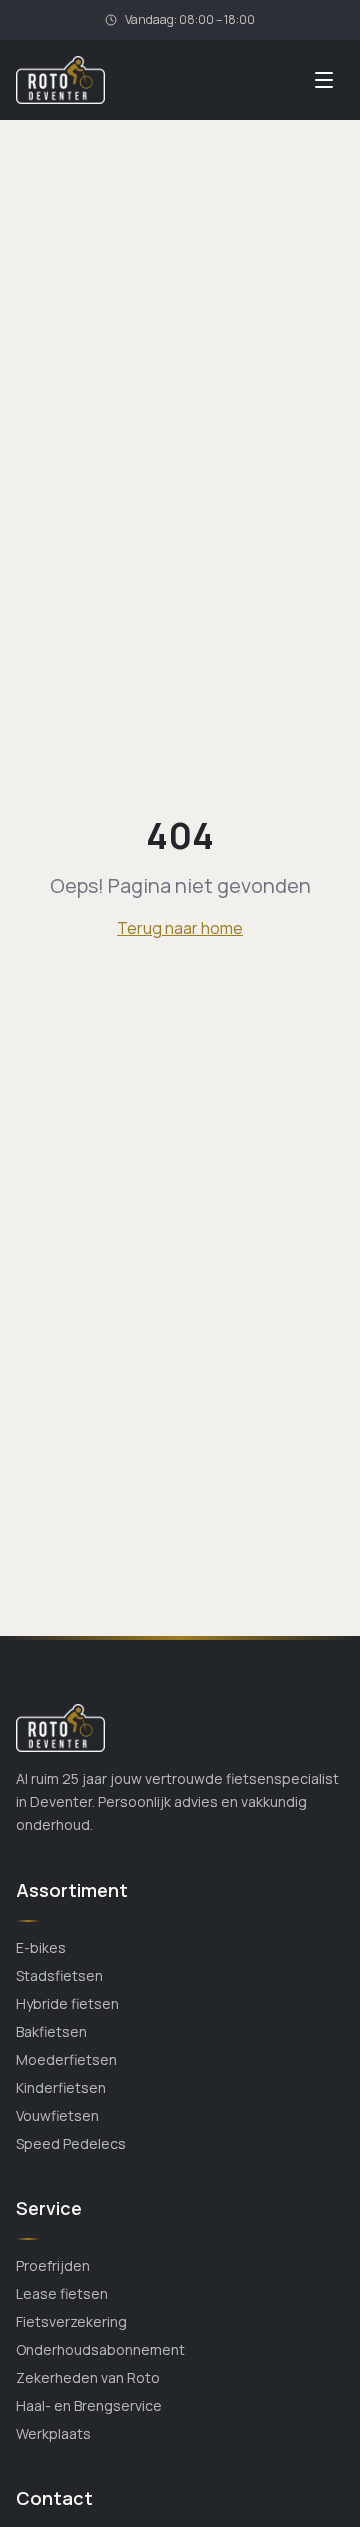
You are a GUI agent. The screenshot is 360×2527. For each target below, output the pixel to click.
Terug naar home (180, 928)
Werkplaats (53, 2433)
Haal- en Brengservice (89, 2405)
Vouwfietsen (57, 2115)
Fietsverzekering (71, 2321)
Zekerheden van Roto (88, 2377)
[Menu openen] (324, 80)
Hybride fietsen (67, 2003)
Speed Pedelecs (71, 2143)
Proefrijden (53, 2265)
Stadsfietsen (59, 1975)
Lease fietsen (62, 2293)
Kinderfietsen (61, 2087)
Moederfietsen (66, 2059)
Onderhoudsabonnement (100, 2349)
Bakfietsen (51, 2031)
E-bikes (41, 1947)
